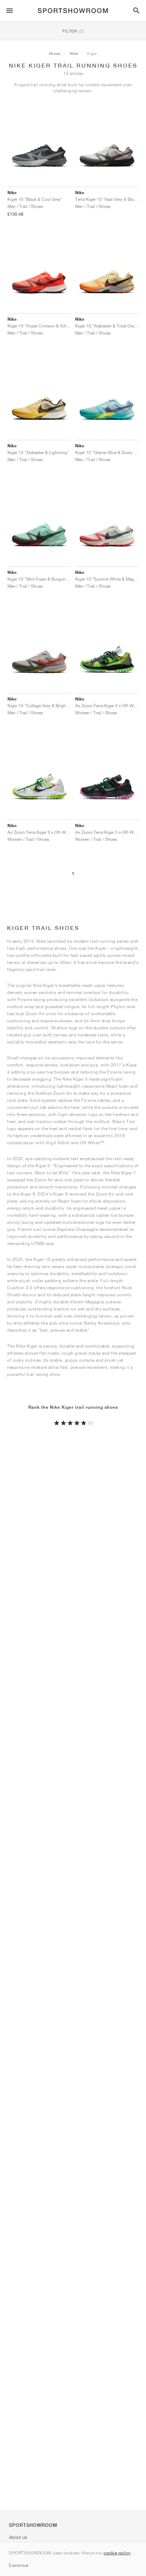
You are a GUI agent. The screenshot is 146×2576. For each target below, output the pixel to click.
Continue (18, 2565)
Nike (74, 53)
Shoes (55, 53)
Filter (73, 31)
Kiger (92, 53)
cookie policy (117, 2553)
